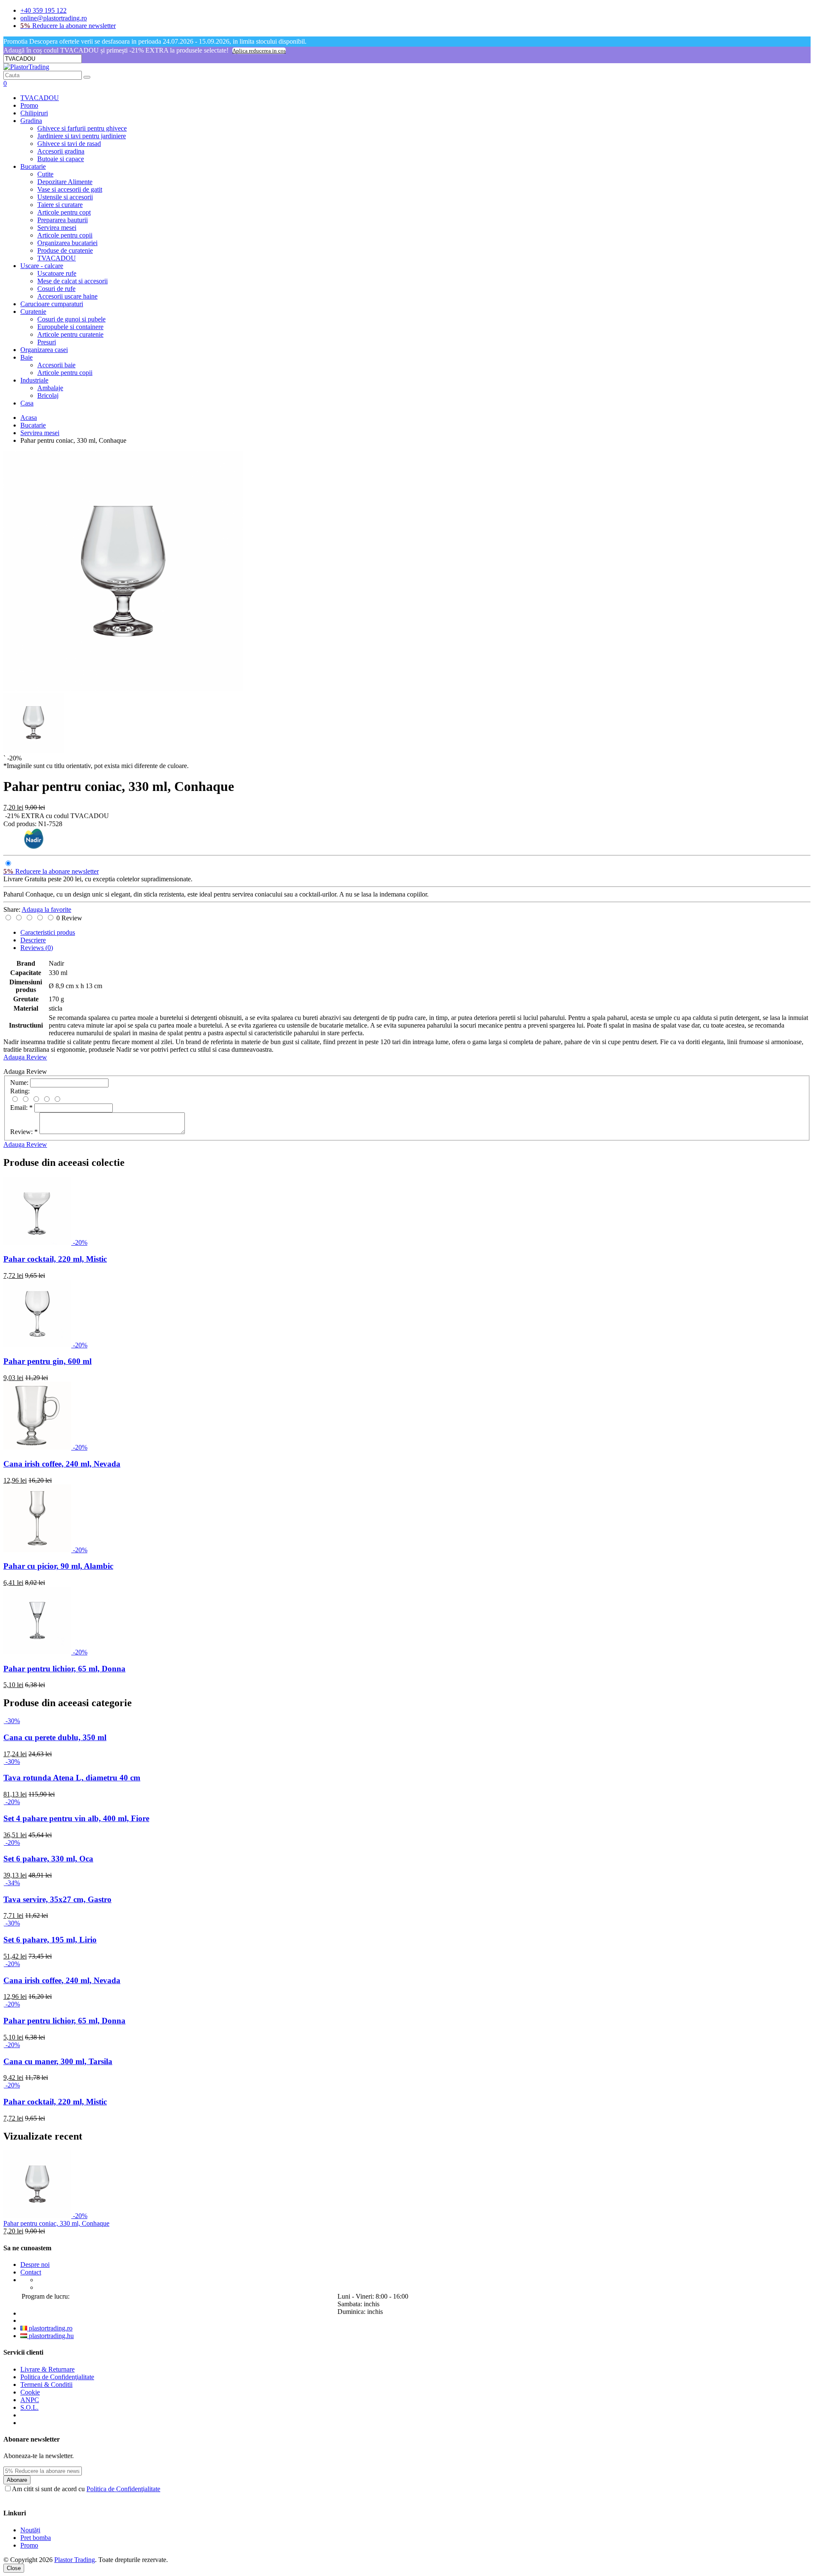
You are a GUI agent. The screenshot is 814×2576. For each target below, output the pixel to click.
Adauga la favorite (46, 909)
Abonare (17, 2480)
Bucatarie (33, 166)
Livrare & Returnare (47, 2369)
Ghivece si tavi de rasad (69, 144)
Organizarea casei (44, 350)
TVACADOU (40, 98)
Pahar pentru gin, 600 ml (47, 1361)
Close (14, 2568)
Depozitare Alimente (65, 182)
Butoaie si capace (61, 159)
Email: (21, 1108)
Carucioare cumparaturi (52, 304)
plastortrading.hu (50, 2336)
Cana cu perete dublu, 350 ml (55, 1737)
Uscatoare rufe (57, 273)
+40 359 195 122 (43, 10)
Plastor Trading (75, 2560)
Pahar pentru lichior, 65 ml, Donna (64, 1669)
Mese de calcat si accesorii (72, 281)
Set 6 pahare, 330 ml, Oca (48, 1859)
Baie (26, 357)
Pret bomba (36, 2538)
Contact (31, 2272)
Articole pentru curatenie (70, 334)
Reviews (37, 948)
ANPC (30, 2400)
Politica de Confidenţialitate (57, 2377)
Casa (27, 403)
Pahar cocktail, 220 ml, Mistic (55, 1259)
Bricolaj (48, 395)
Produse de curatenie (65, 250)
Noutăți (30, 2530)
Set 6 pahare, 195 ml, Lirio (50, 1940)
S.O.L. (29, 2407)
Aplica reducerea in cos (259, 51)
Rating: (20, 1091)
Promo (29, 105)
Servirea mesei (57, 228)
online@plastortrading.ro (54, 18)
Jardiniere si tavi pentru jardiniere (82, 136)
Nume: (19, 1083)
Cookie (30, 2392)
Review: (24, 1132)
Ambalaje (50, 388)
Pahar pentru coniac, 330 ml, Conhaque (56, 2223)
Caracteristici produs (48, 932)
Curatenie (33, 312)
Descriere (33, 940)
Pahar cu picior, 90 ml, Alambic (58, 1566)
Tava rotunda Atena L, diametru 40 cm (72, 1778)
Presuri (47, 342)
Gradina (31, 121)
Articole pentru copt (64, 212)
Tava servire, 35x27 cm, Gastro (57, 1899)
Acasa (29, 418)
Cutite (45, 174)
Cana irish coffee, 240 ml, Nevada (62, 1464)
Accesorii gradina (61, 151)
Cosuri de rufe (56, 289)
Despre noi (35, 2264)
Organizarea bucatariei (67, 243)
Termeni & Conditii (46, 2385)
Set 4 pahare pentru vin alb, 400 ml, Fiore (76, 1818)
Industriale (34, 380)
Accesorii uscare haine (67, 296)
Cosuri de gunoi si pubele (71, 319)
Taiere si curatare (60, 205)
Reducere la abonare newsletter (68, 26)
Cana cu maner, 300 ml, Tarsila (58, 2061)
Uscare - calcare (42, 266)
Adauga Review (25, 1057)
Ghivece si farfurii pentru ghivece (82, 128)
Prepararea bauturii (63, 220)
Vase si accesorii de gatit (70, 189)
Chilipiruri (34, 113)
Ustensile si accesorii (65, 197)
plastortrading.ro (50, 2328)
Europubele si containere (70, 327)
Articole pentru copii (65, 235)
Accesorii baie (56, 365)
